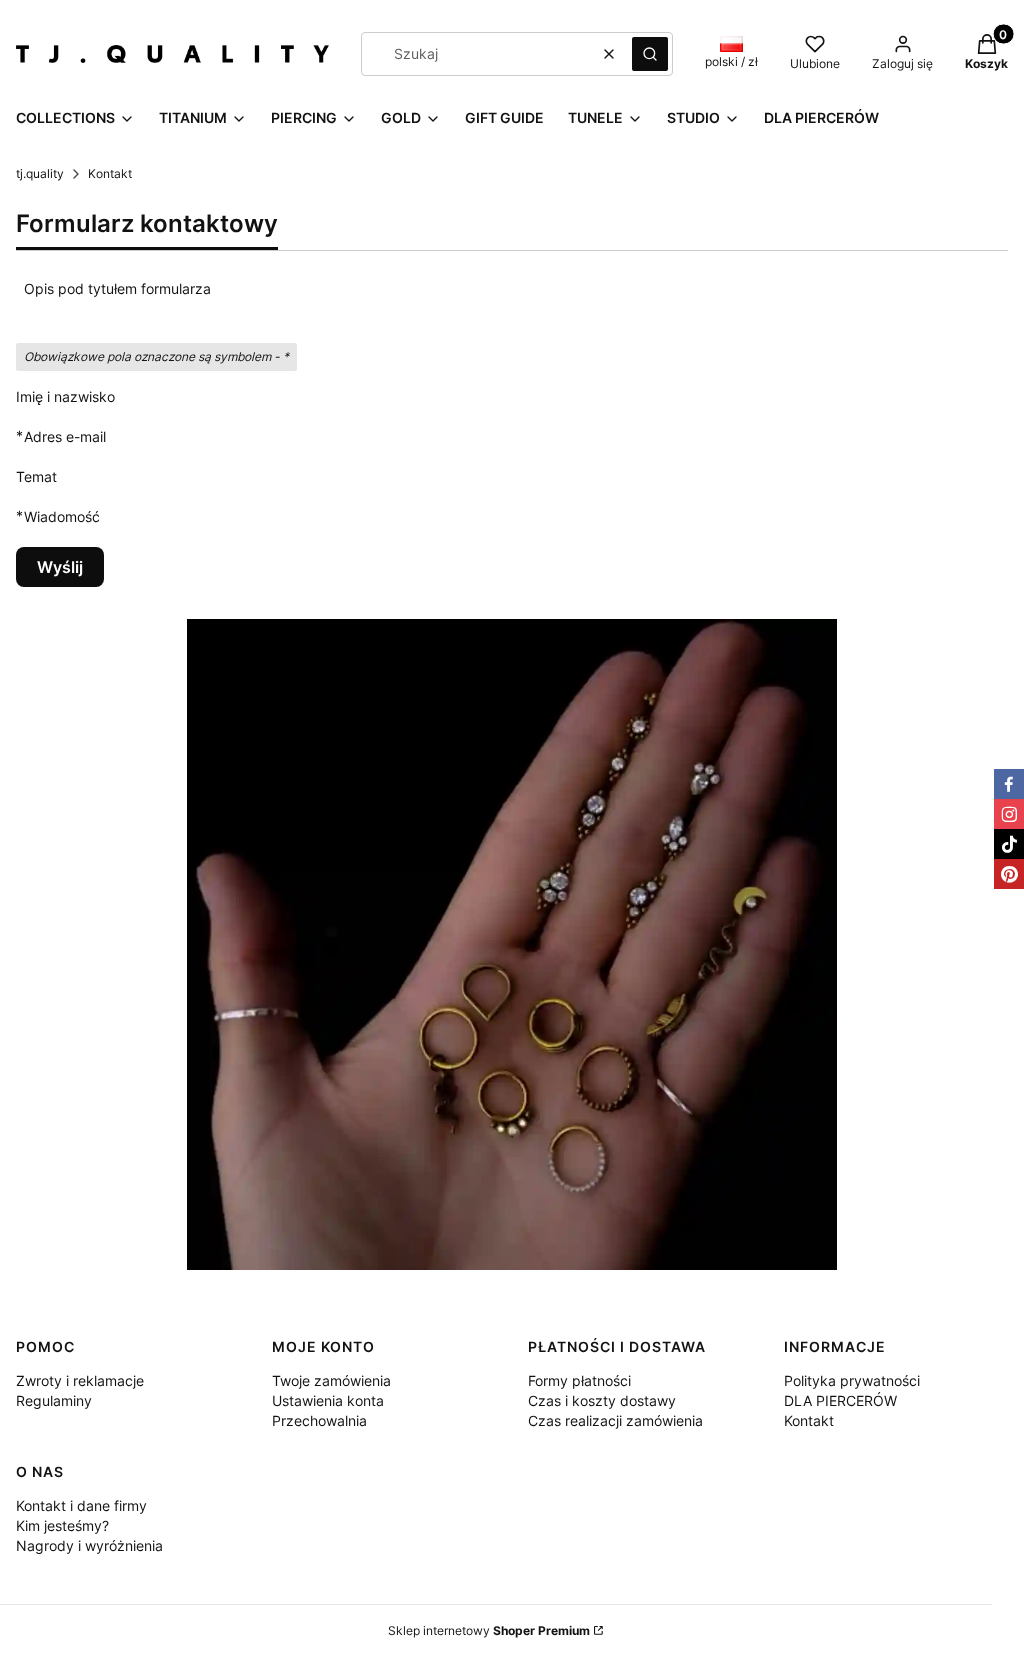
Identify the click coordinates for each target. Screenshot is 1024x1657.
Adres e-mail (65, 436)
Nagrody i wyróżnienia (89, 1545)
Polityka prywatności (852, 1380)
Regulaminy (54, 1400)
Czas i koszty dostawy (602, 1400)
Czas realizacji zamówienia (615, 1420)
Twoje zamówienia (331, 1380)
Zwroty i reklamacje (80, 1380)
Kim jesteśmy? (62, 1525)
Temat (36, 476)
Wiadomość (62, 516)
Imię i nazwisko (65, 396)
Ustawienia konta (328, 1400)
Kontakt (809, 1420)
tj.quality (40, 173)
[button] (650, 54)
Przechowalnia (319, 1420)
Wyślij (60, 567)
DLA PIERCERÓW (840, 1400)
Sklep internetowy (489, 1630)
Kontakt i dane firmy (81, 1505)
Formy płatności (579, 1380)
